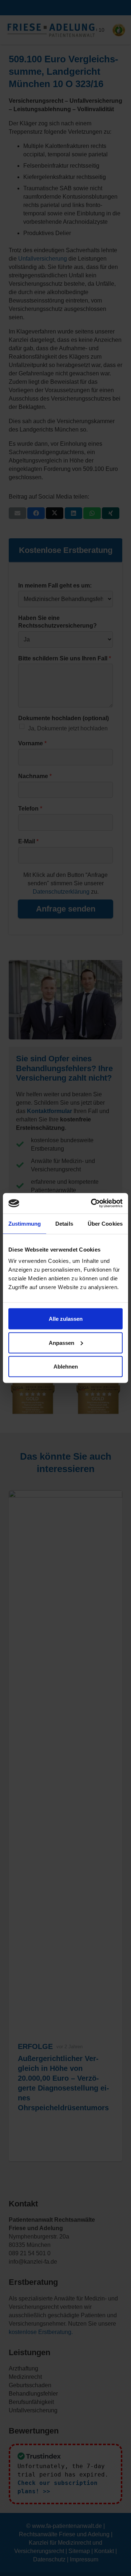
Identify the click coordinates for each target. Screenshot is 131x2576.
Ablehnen (66, 1367)
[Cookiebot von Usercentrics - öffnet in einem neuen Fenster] (92, 1203)
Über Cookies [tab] (105, 1223)
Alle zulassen (66, 1319)
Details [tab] (64, 1223)
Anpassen (61, 1342)
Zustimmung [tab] (25, 1223)
